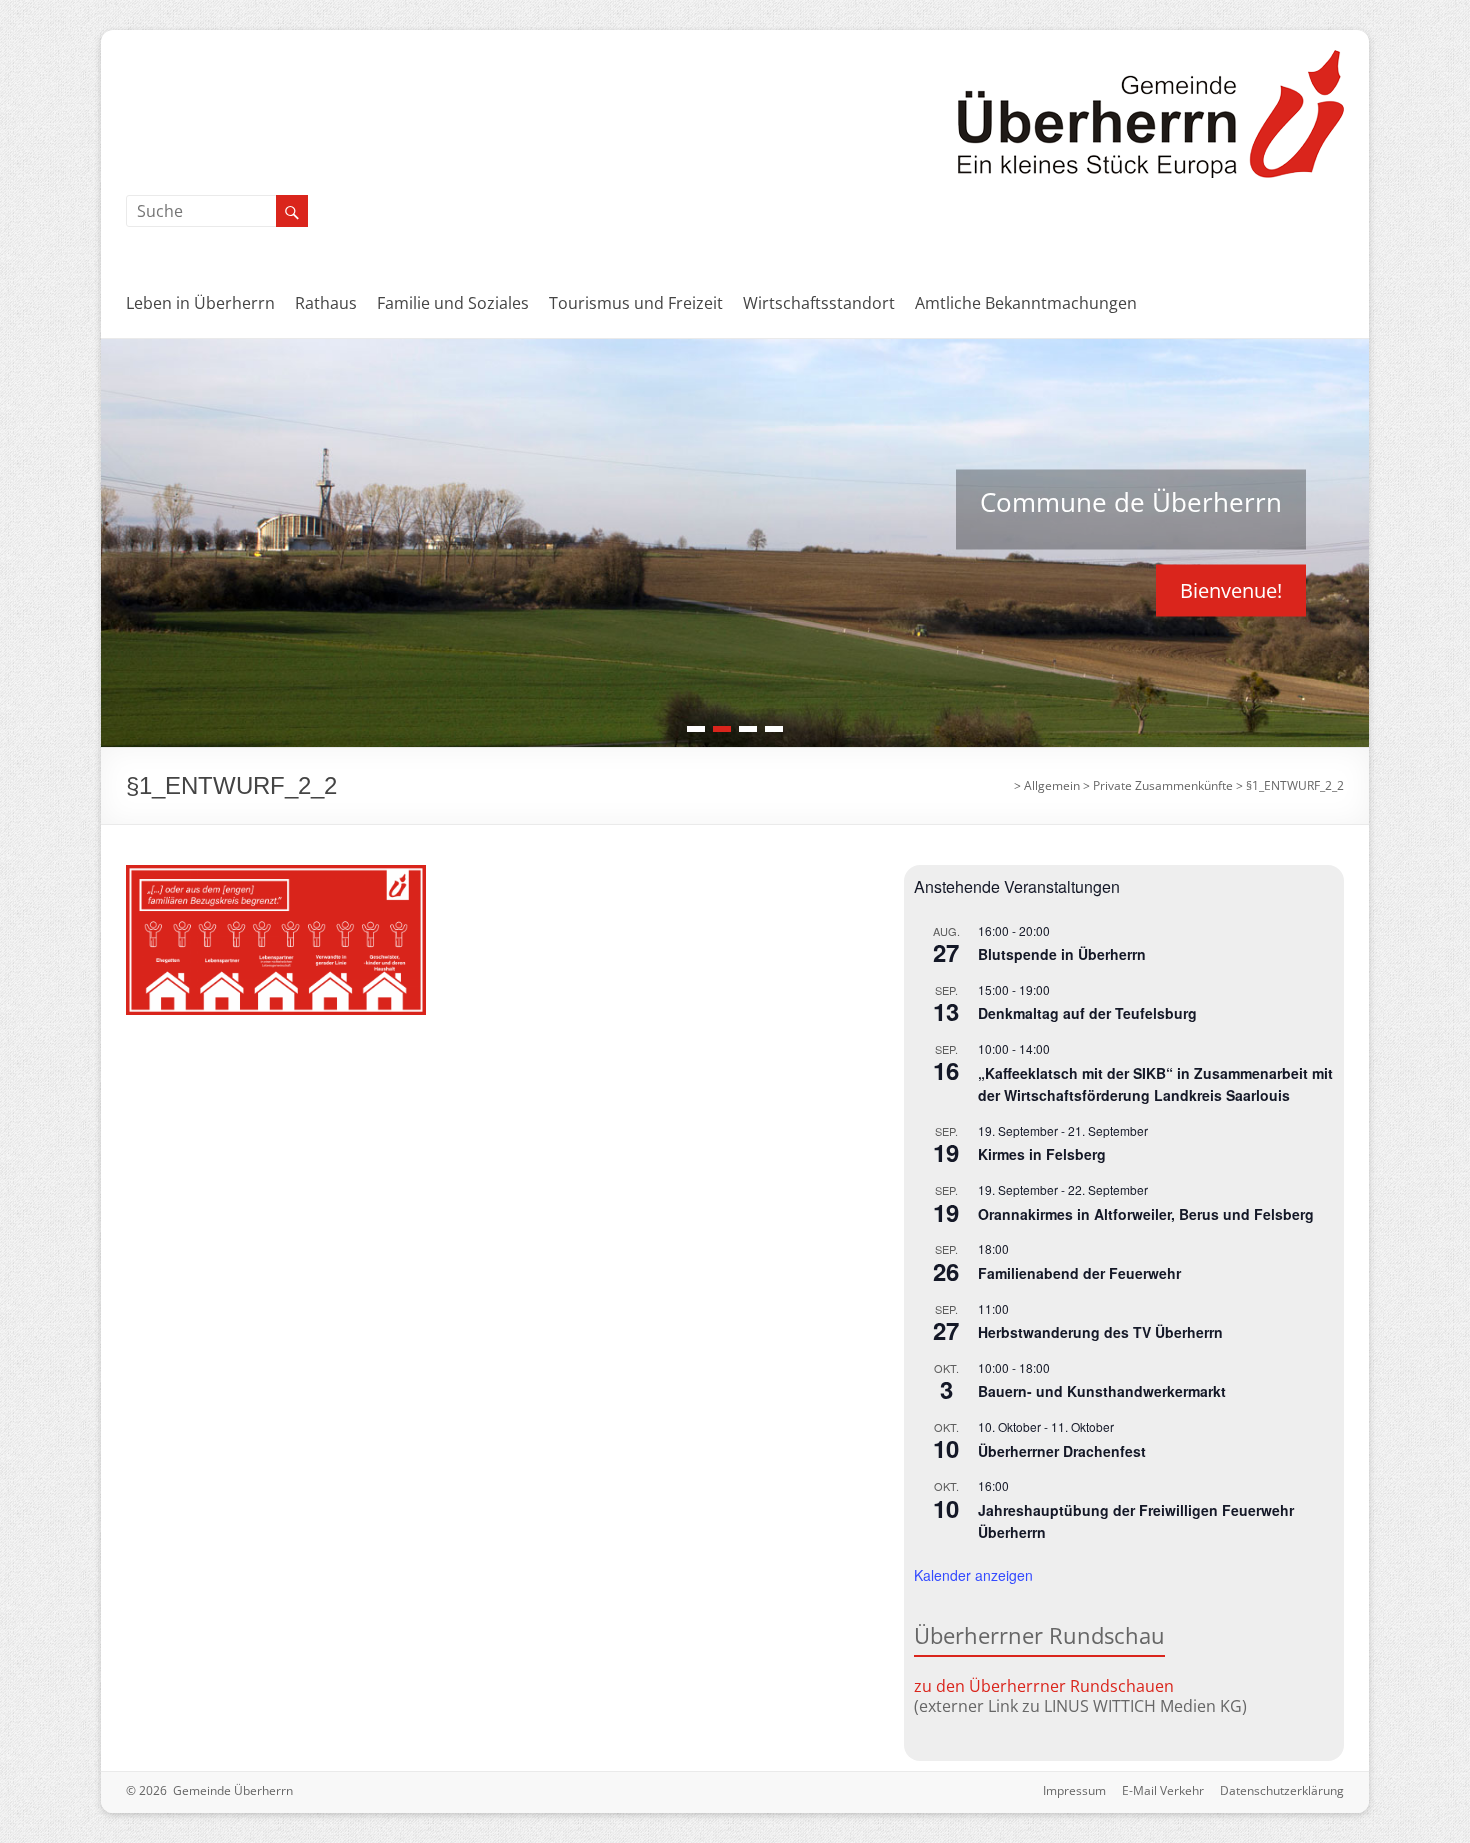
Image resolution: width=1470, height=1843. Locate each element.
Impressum (1074, 1790)
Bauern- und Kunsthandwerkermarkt (1102, 1391)
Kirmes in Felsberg (1042, 1154)
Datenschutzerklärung (1282, 1790)
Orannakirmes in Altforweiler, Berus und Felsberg (1146, 1214)
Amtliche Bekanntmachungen (1026, 303)
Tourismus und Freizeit (636, 303)
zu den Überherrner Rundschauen (1044, 1686)
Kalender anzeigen (973, 1575)
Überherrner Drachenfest (1062, 1451)
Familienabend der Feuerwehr (1079, 1273)
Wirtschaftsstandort (819, 303)
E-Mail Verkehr (1163, 1790)
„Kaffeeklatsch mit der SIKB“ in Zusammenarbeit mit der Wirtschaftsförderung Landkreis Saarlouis (1155, 1084)
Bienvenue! (1231, 589)
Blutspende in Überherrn (1062, 954)
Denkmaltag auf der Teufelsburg (1087, 1013)
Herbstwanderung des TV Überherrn (1100, 1332)
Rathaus (326, 303)
